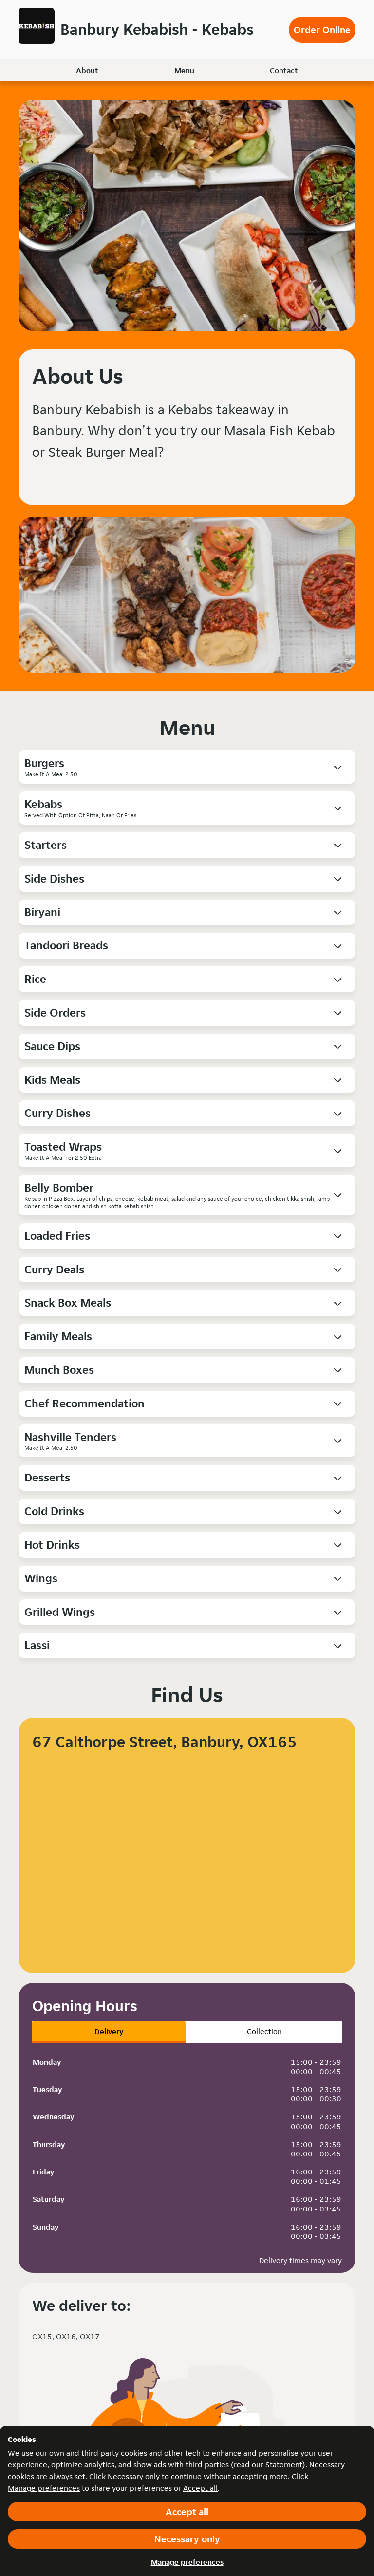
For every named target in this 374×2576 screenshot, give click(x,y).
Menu (184, 70)
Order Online (322, 30)
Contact (284, 70)
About (87, 70)
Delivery (109, 2031)
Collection (264, 2031)
